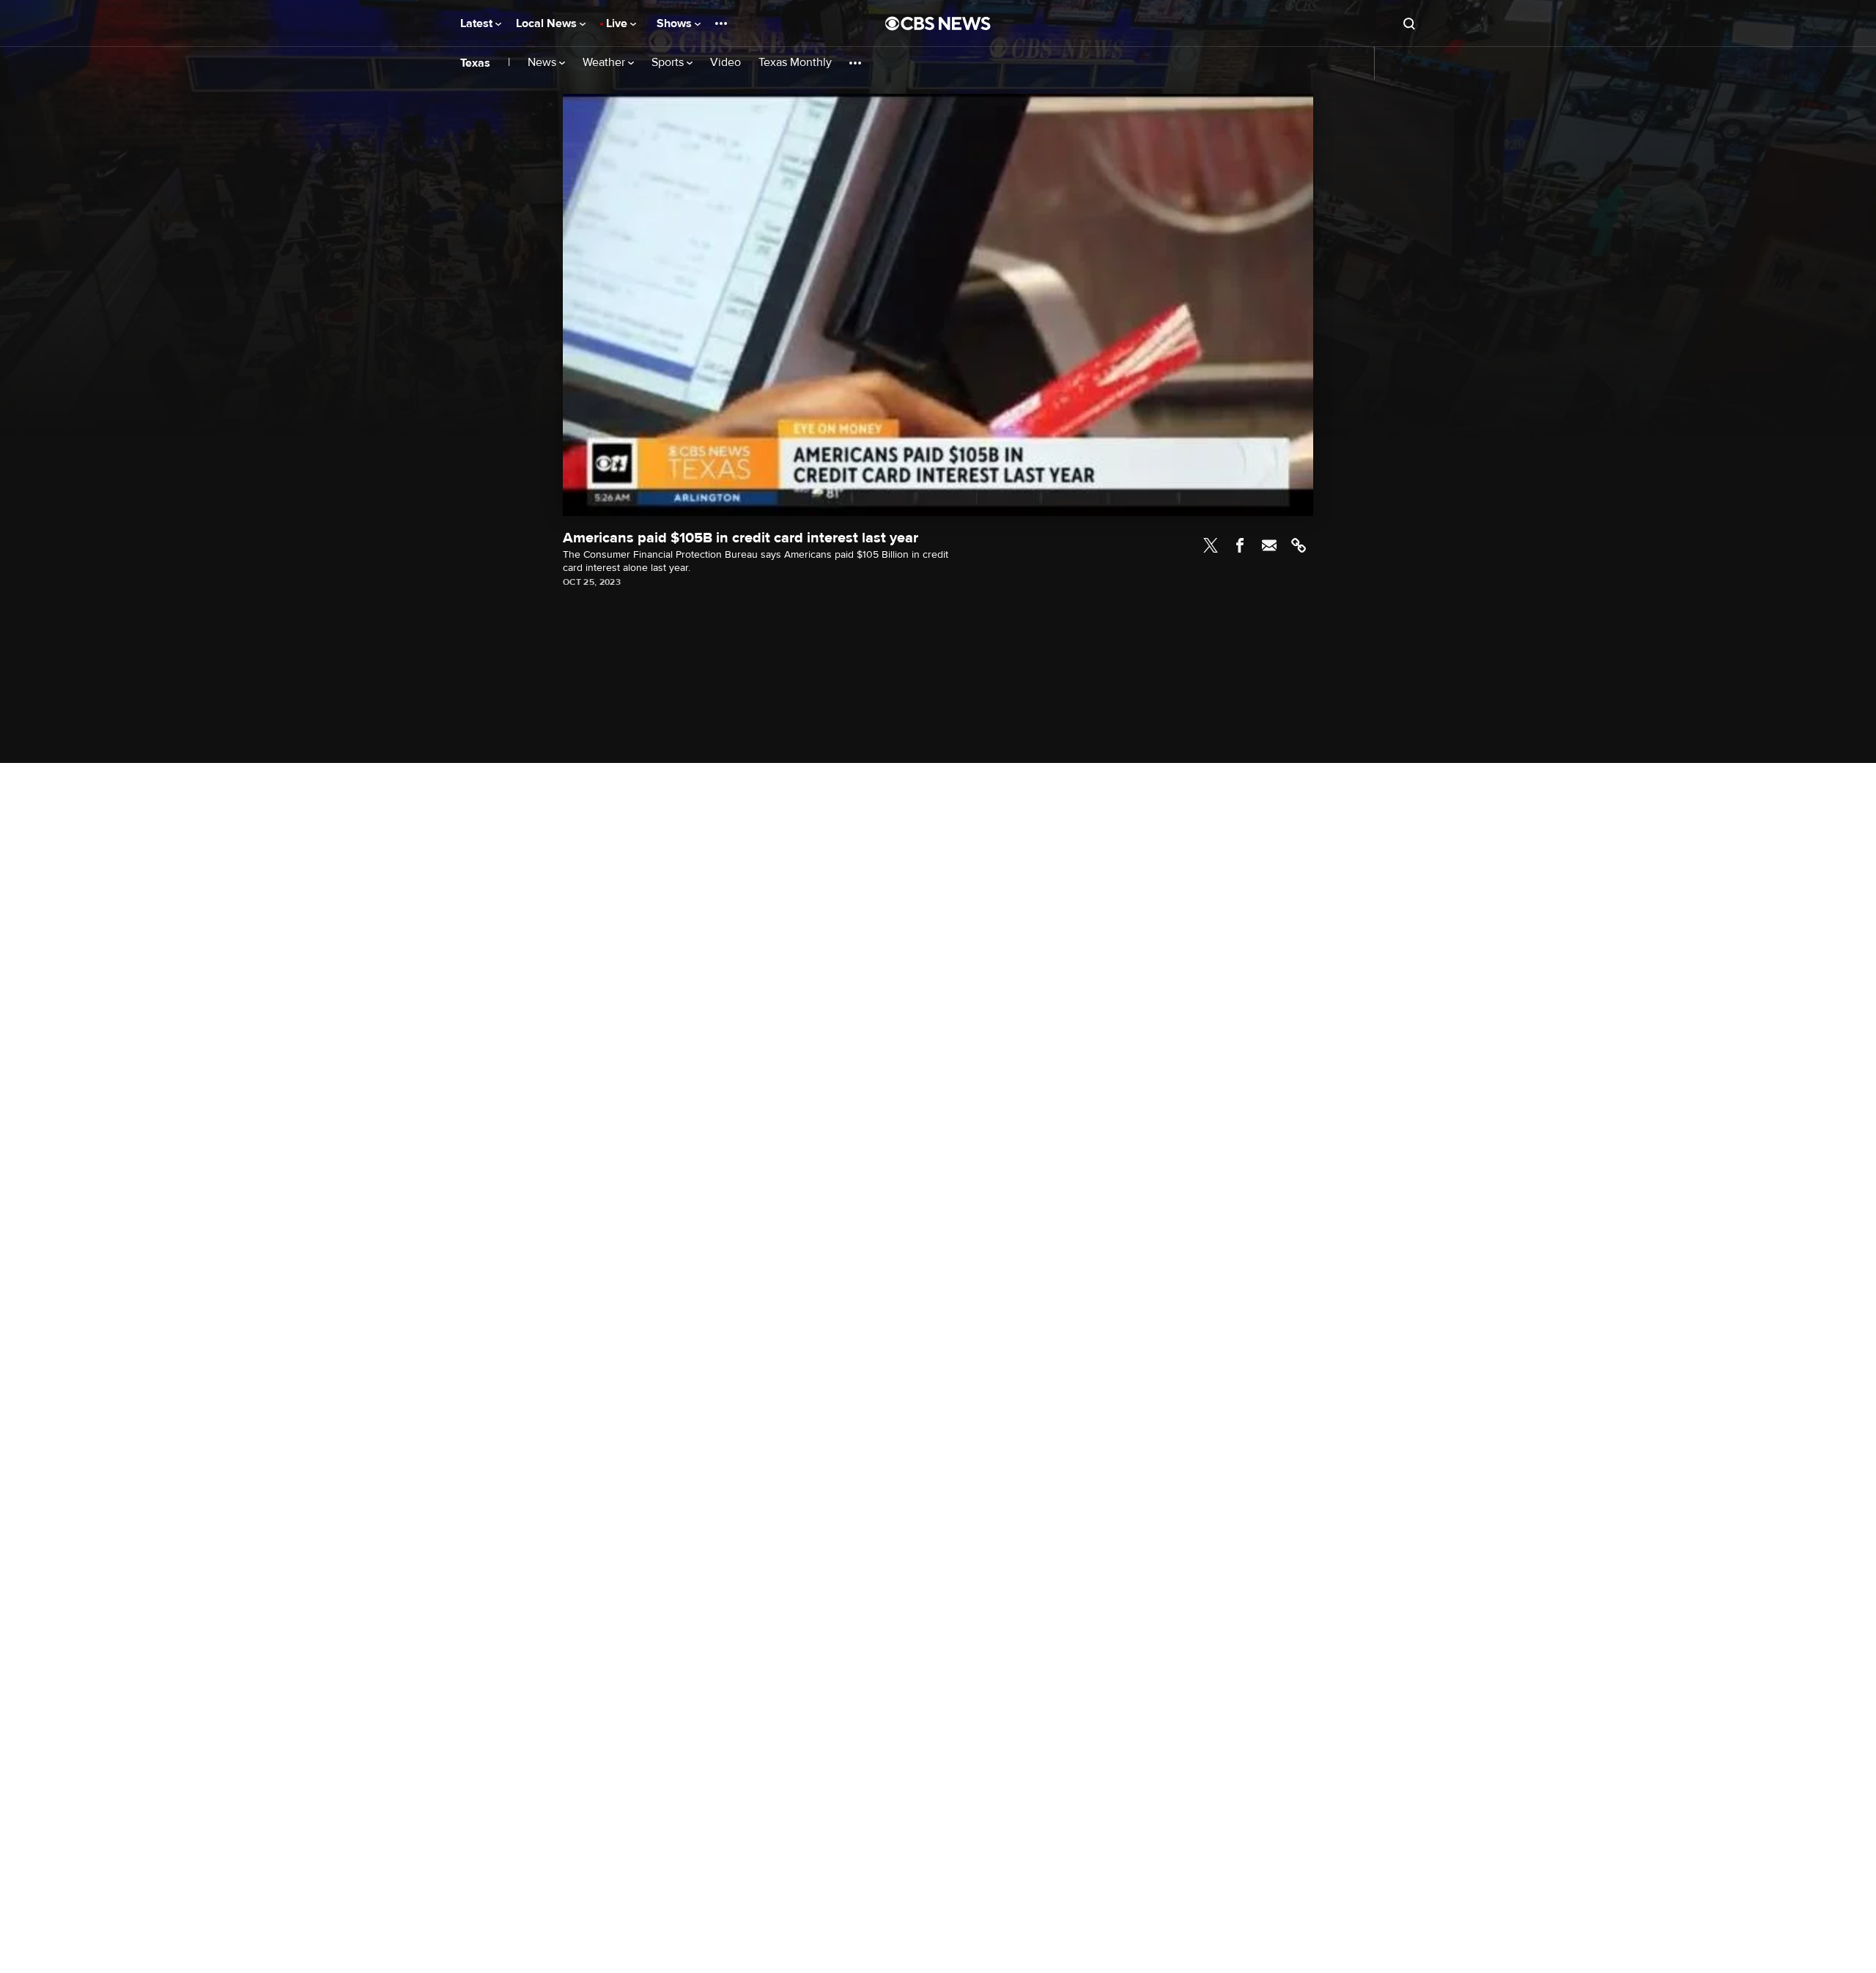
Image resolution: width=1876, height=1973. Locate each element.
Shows (676, 23)
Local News (548, 23)
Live (618, 23)
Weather (605, 63)
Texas (475, 63)
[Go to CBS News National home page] (938, 23)
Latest (478, 23)
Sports (669, 63)
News (543, 63)
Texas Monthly (795, 63)
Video (725, 63)
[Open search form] (1409, 23)
